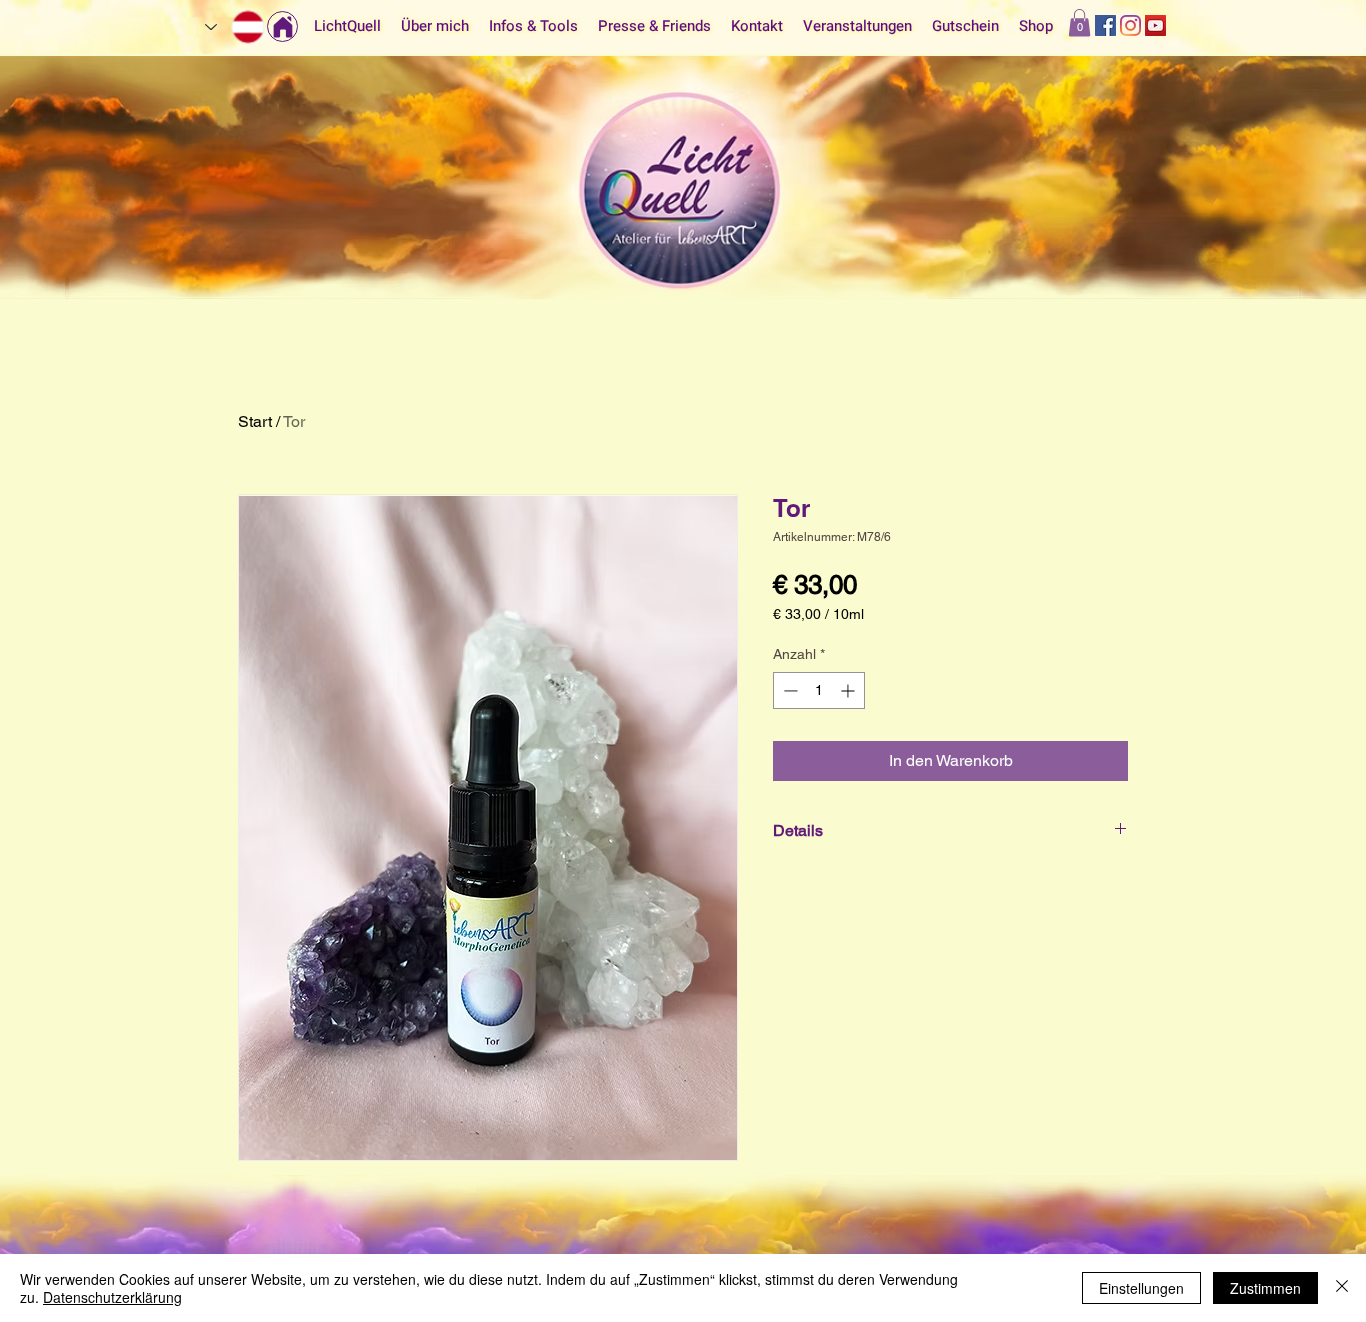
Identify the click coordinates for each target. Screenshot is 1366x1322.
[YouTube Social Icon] (1155, 25)
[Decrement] (788, 690)
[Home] (282, 26)
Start (255, 421)
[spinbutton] (819, 690)
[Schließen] (1342, 1288)
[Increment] (849, 690)
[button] (1079, 22)
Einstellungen (1141, 1288)
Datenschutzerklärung (112, 1297)
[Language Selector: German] (236, 27)
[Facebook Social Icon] (1105, 25)
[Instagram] (1130, 25)
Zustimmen (1265, 1288)
